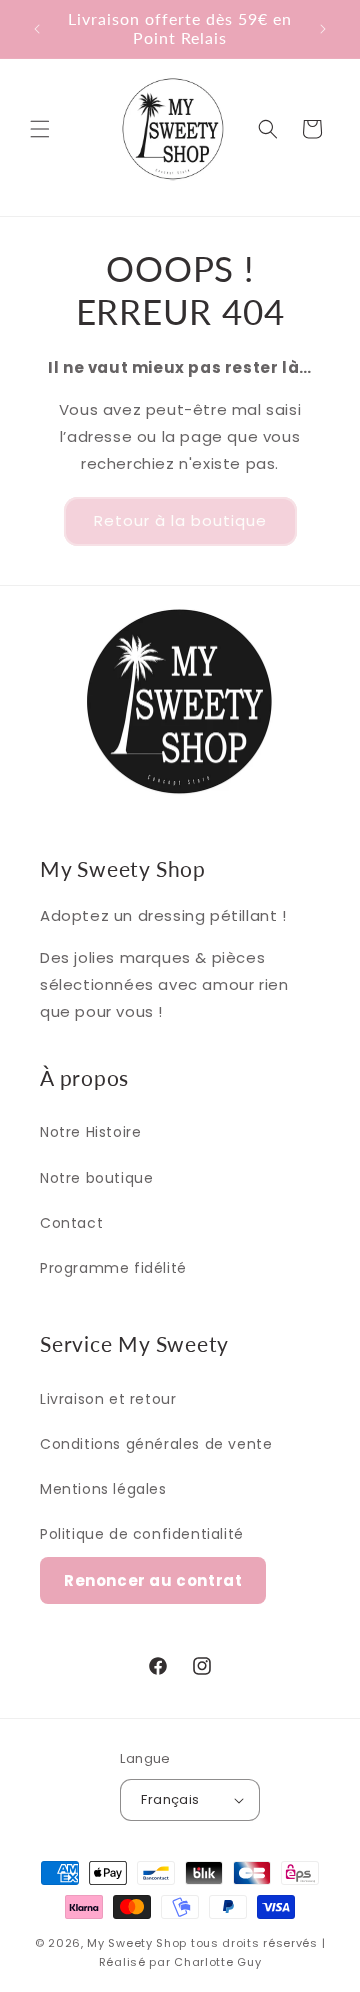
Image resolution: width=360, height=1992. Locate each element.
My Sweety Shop (137, 1943)
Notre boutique (96, 1178)
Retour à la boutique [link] (180, 520)
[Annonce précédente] (37, 29)
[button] (40, 129)
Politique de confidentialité (142, 1534)
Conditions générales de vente (156, 1444)
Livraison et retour (108, 1399)
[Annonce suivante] (323, 29)
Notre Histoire (90, 1132)
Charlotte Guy (217, 1962)
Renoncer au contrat (153, 1580)
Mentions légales (103, 1489)
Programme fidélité (113, 1268)
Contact (71, 1223)
